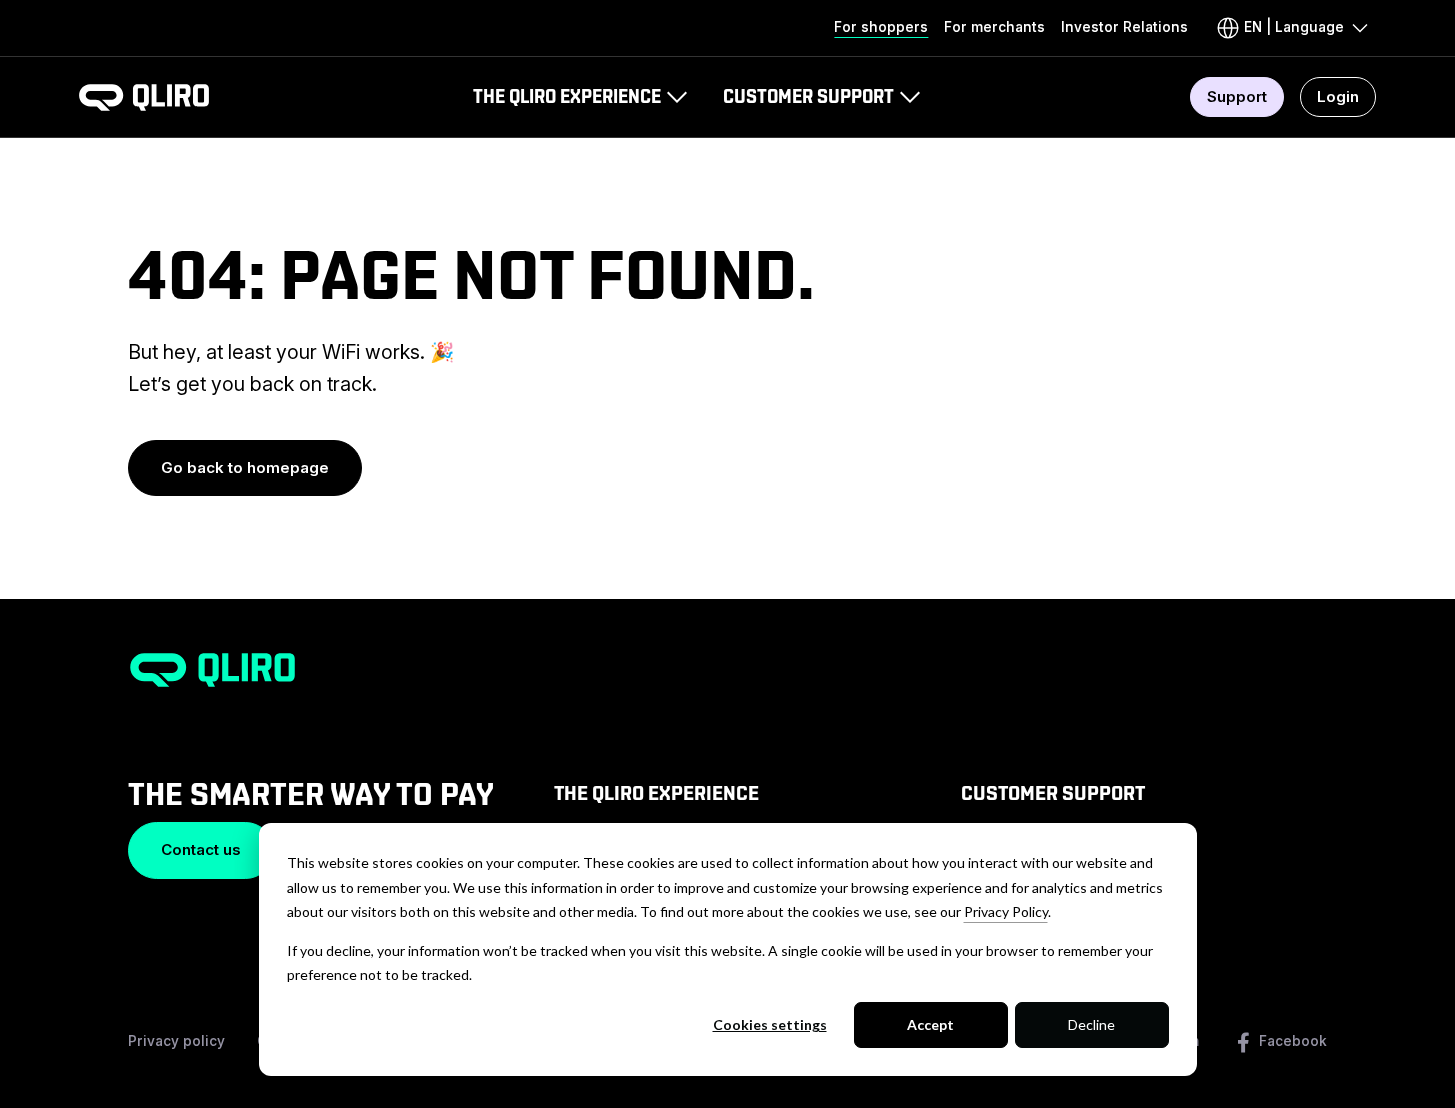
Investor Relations (1124, 27)
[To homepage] (144, 97)
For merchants (994, 27)
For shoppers (881, 27)
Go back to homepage (245, 467)
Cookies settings (770, 1024)
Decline (1091, 1024)
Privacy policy (176, 1041)
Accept (930, 1024)
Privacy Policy (1006, 911)
